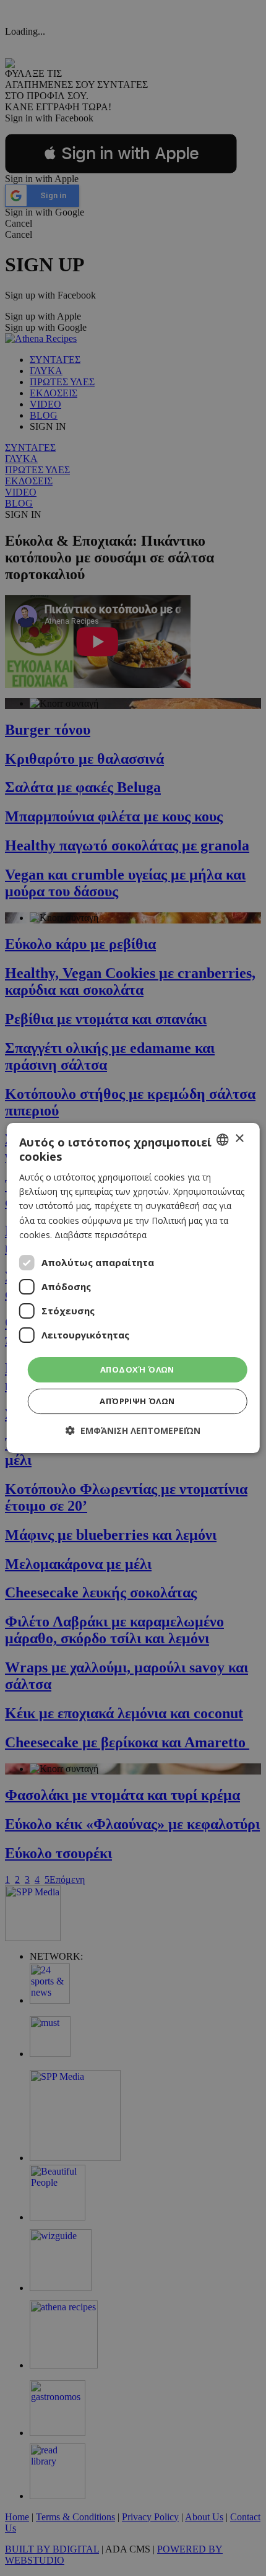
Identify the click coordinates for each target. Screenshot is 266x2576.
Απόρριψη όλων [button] (137, 1401)
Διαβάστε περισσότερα (101, 1235)
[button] (133, 1430)
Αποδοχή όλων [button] (137, 1369)
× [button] (239, 1139)
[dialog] (133, 1288)
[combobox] (222, 1140)
